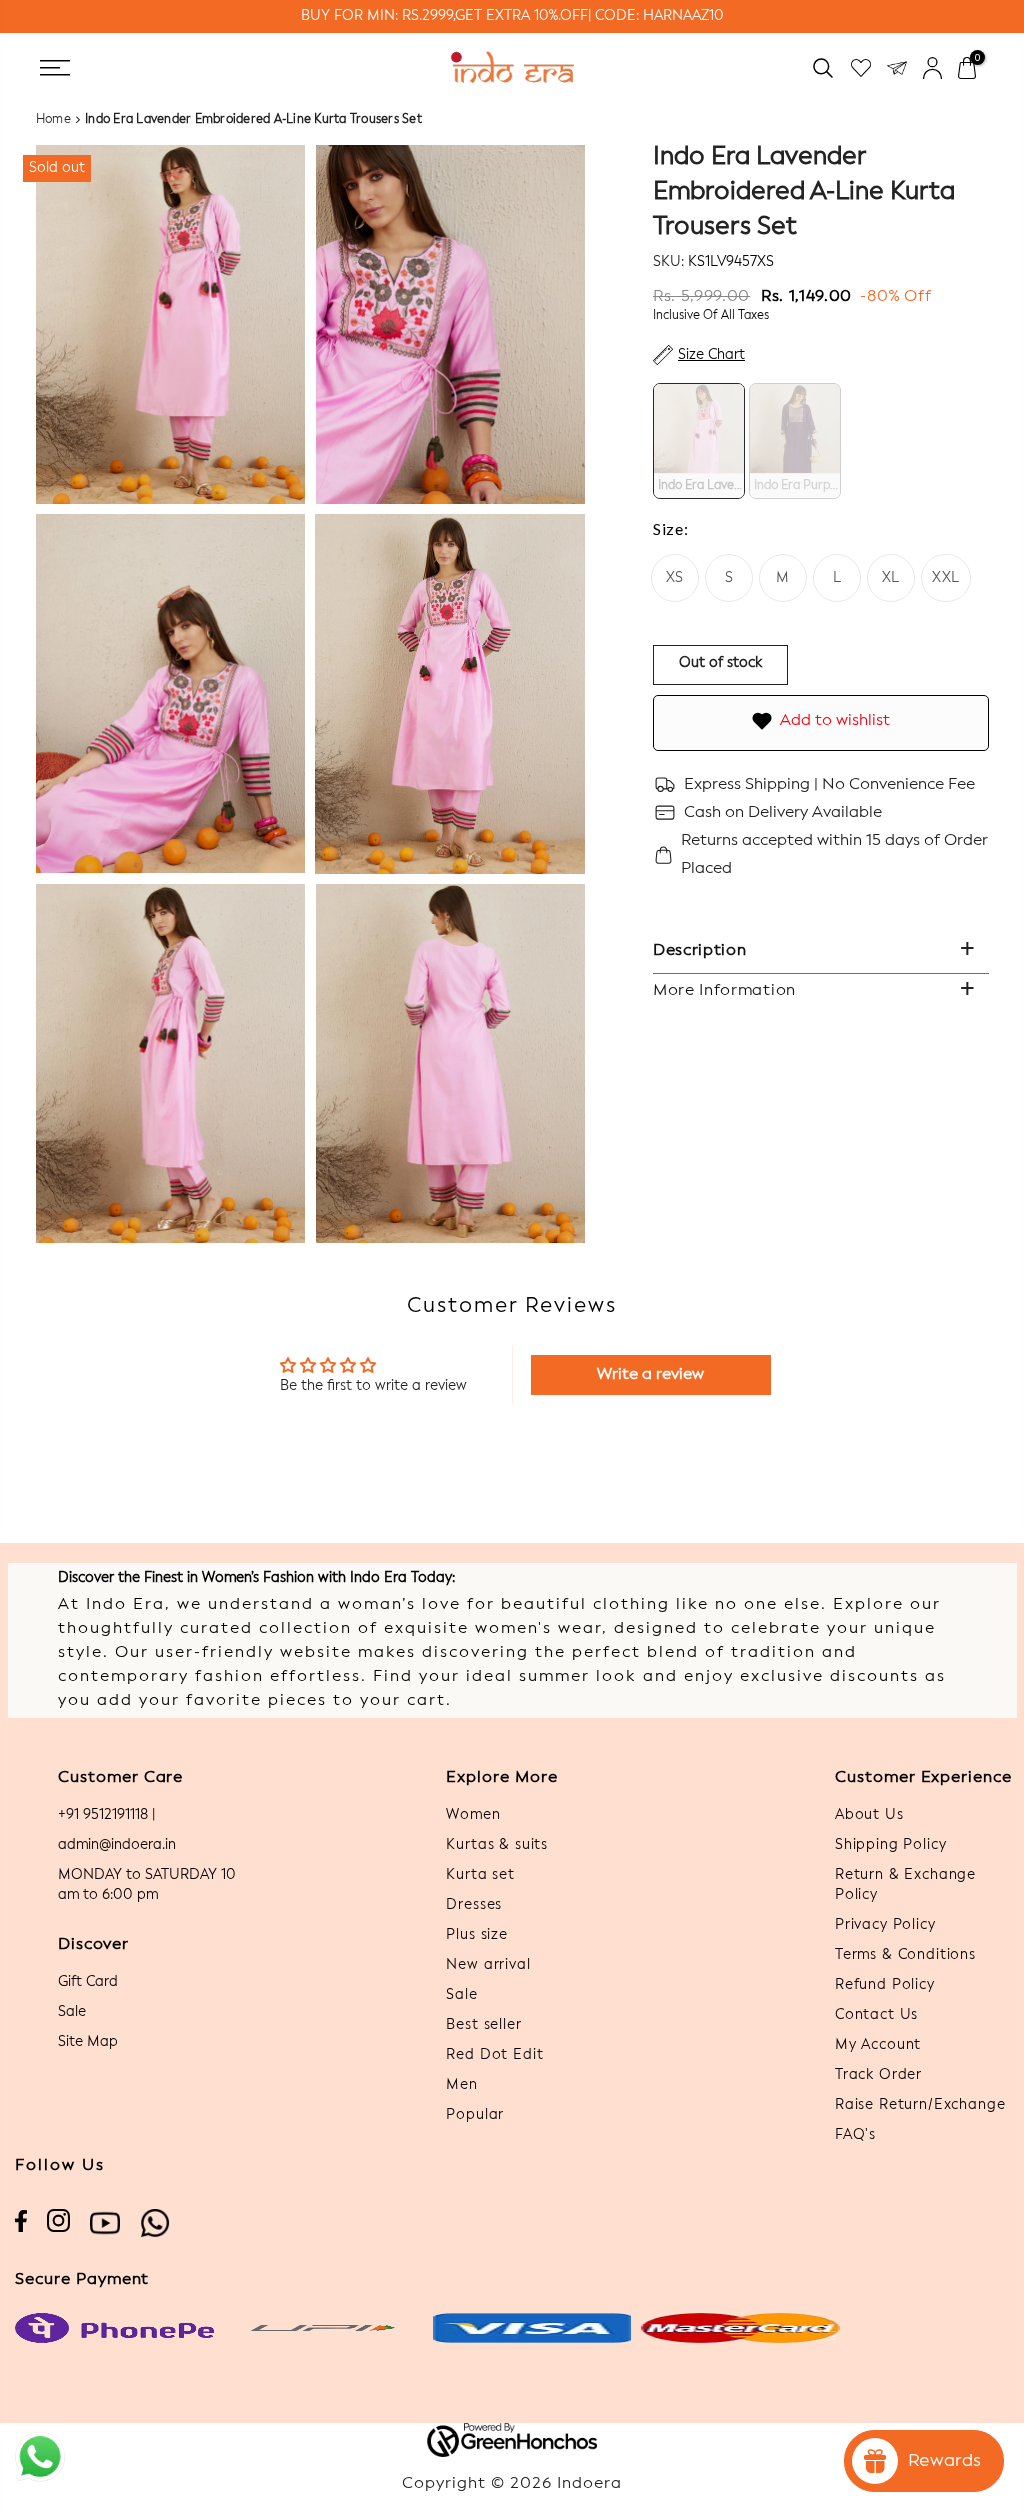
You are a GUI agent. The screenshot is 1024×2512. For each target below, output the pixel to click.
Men (462, 2085)
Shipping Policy (891, 1845)
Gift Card (88, 1982)
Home (53, 120)
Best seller (483, 2025)
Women (473, 1815)
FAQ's (855, 2135)
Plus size (477, 1935)
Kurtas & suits (497, 1845)
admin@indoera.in (117, 1845)
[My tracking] (897, 67)
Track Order (878, 2075)
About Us (869, 1815)
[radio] (699, 441)
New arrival (488, 1965)
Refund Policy (885, 1985)
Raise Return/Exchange (920, 2105)
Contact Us (876, 2015)
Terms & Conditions (905, 1955)
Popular (475, 2115)
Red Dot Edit (494, 2055)
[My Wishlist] (861, 67)
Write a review (650, 1375)
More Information (724, 991)
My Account (878, 2045)
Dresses (474, 1905)
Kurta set (480, 1875)
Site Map (88, 2042)
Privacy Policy (885, 1925)
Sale (72, 2012)
